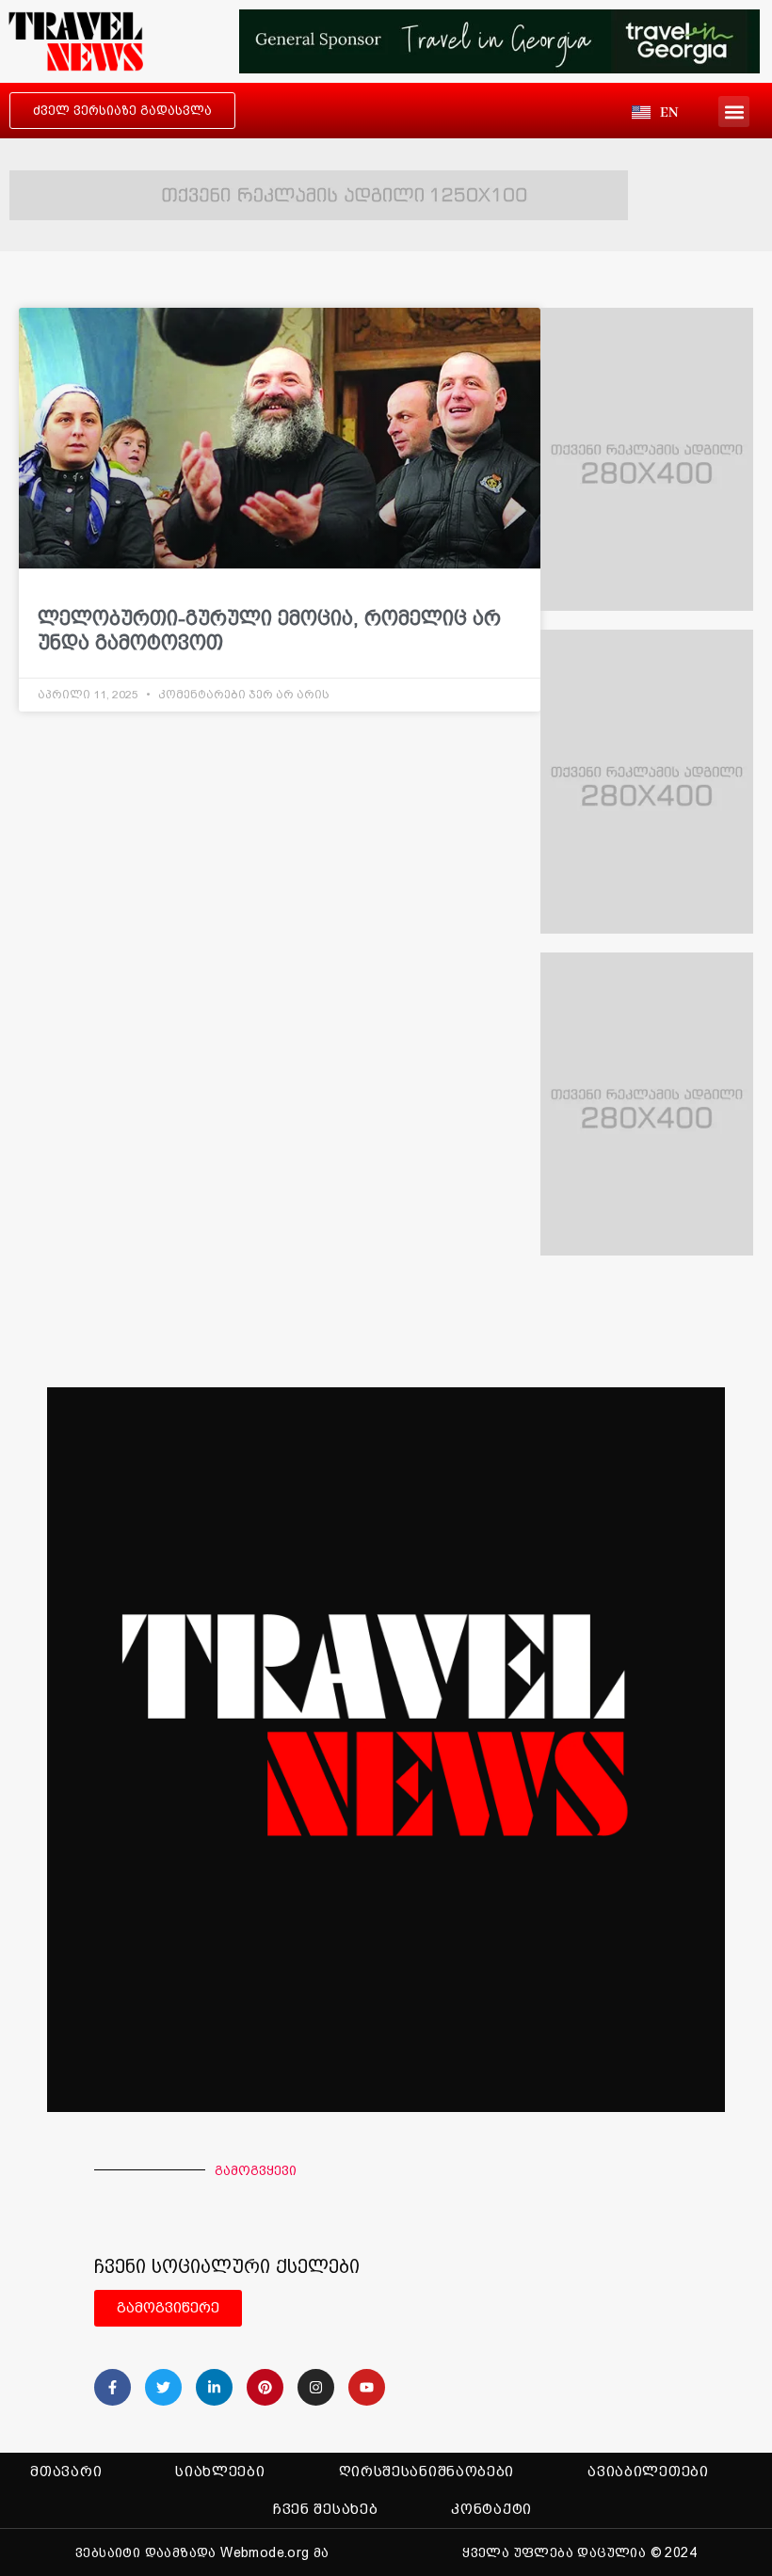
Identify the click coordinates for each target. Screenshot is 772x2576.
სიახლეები (220, 2472)
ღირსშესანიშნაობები (427, 2472)
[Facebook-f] (113, 2387)
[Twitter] (163, 2387)
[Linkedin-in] (214, 2387)
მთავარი (66, 2472)
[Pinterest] (265, 2387)
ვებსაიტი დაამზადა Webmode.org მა (202, 2552)
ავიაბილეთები (648, 2472)
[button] (734, 112)
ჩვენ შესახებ (325, 2509)
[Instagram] (316, 2387)
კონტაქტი (491, 2509)
